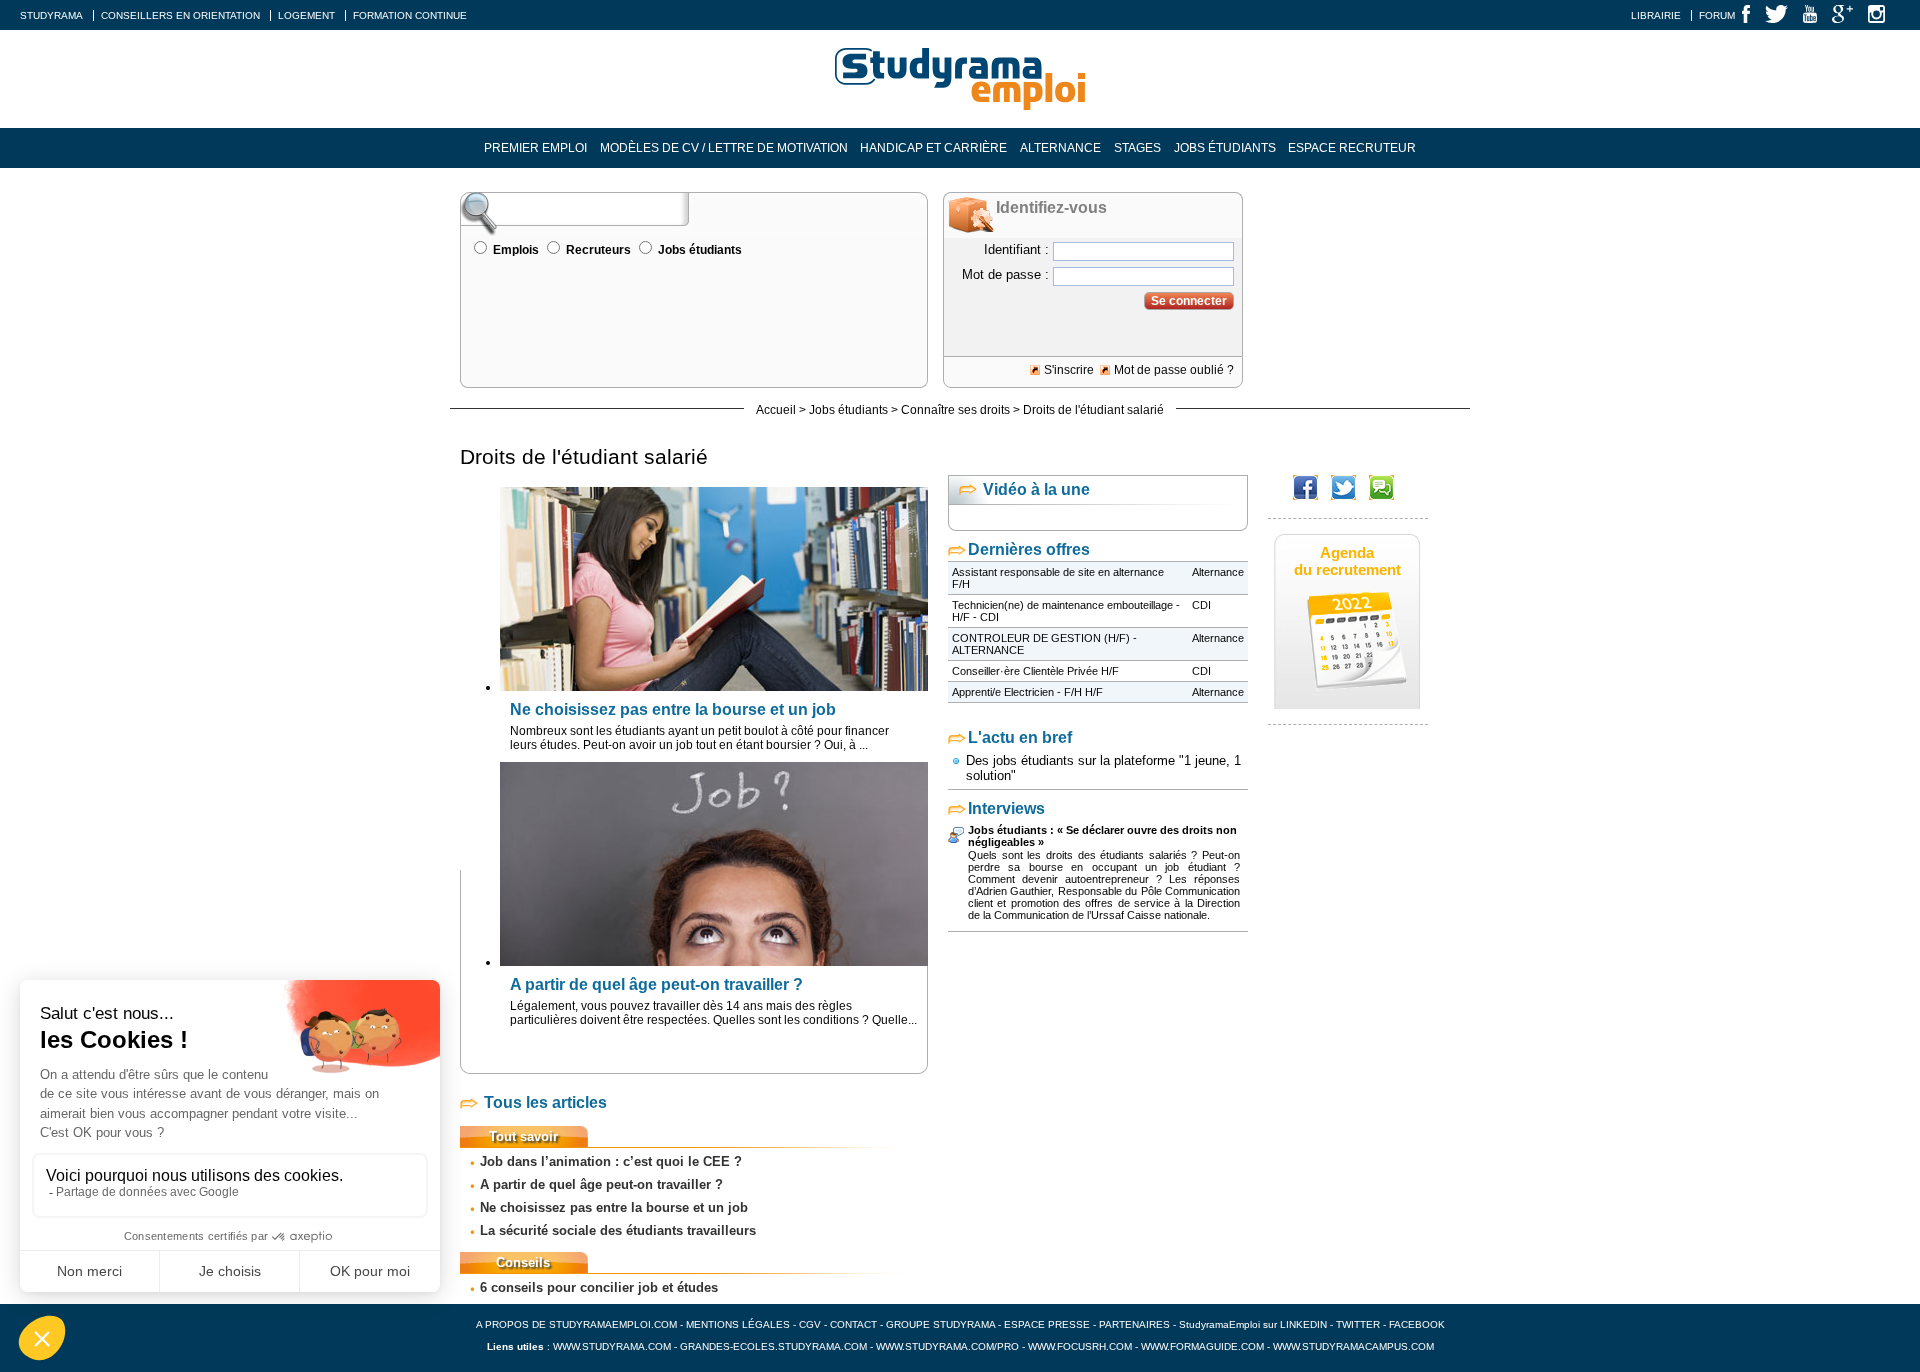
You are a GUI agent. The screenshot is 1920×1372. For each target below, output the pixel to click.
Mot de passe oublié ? (1174, 370)
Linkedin (1303, 1324)
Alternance (1060, 148)
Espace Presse (1047, 1324)
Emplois (516, 250)
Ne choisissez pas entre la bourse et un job (614, 1207)
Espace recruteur (1352, 148)
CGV (810, 1324)
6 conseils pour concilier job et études (599, 1287)
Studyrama (51, 15)
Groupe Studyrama (940, 1324)
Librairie (1656, 15)
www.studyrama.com (612, 1346)
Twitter (1359, 1324)
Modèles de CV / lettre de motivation (724, 148)
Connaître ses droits (955, 410)
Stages (1137, 148)
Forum (1717, 15)
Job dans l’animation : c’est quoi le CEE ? (611, 1161)
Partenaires (1134, 1324)
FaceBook (1417, 1324)
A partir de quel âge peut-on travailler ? (601, 1184)
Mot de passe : (1005, 274)
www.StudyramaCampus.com (1353, 1346)
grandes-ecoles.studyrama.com (773, 1346)
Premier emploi (535, 148)
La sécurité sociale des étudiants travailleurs (618, 1230)
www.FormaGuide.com (1202, 1346)
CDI (1201, 605)
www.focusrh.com (1080, 1346)
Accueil (776, 410)
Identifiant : (1016, 249)
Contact (853, 1324)
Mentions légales (738, 1324)
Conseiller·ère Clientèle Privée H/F (1035, 671)
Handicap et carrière (933, 148)
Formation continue (410, 15)
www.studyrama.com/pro (947, 1346)
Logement (306, 15)
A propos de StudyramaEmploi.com (576, 1324)
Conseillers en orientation (180, 15)
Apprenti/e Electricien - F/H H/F (1027, 692)
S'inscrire (1069, 370)
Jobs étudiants (1225, 148)
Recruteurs (598, 250)
